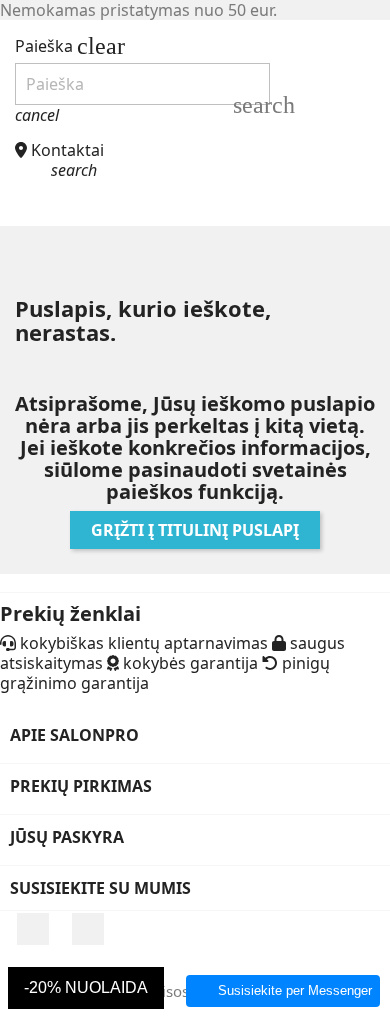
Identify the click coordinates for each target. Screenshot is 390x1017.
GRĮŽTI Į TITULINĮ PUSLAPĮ (195, 530)
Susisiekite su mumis (100, 888)
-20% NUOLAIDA (86, 987)
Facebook (33, 929)
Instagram (88, 929)
